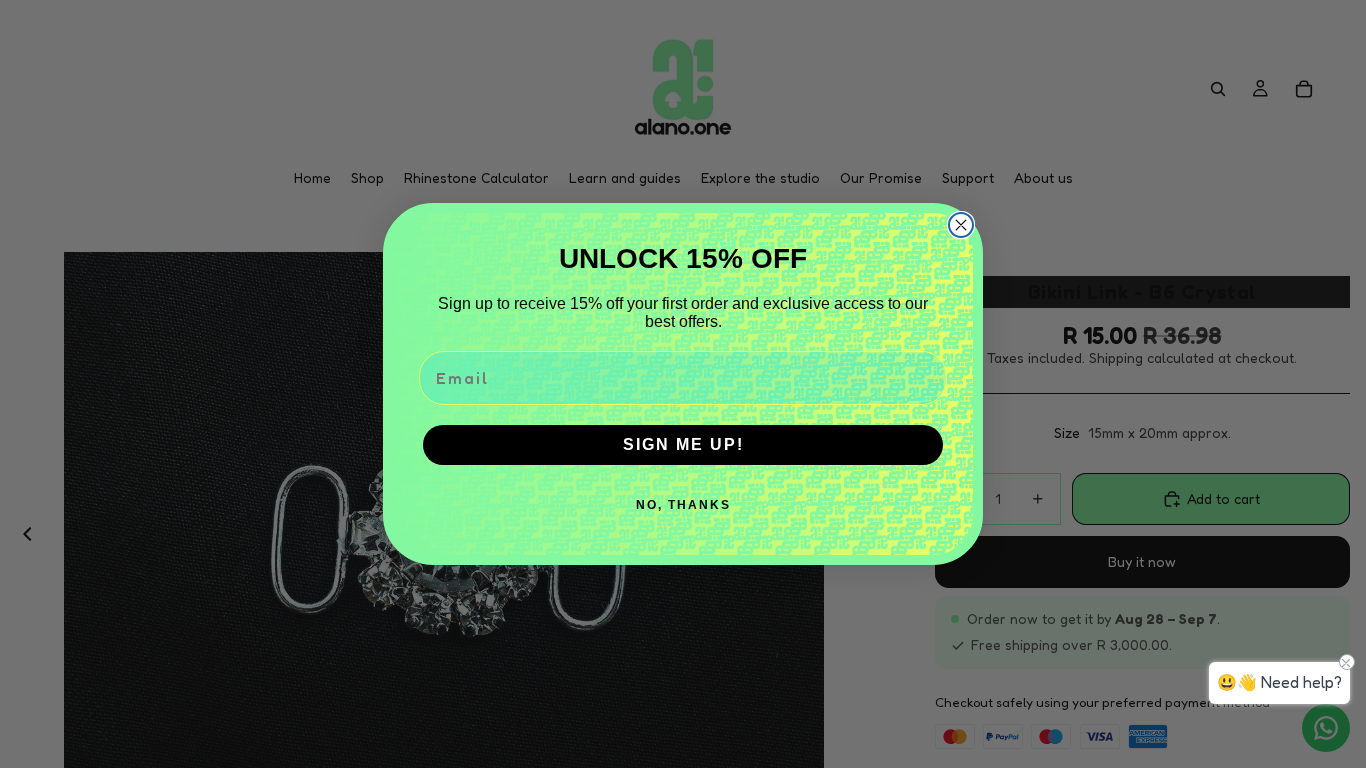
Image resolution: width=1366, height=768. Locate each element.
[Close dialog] (961, 225)
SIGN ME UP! (683, 444)
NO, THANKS (683, 505)
